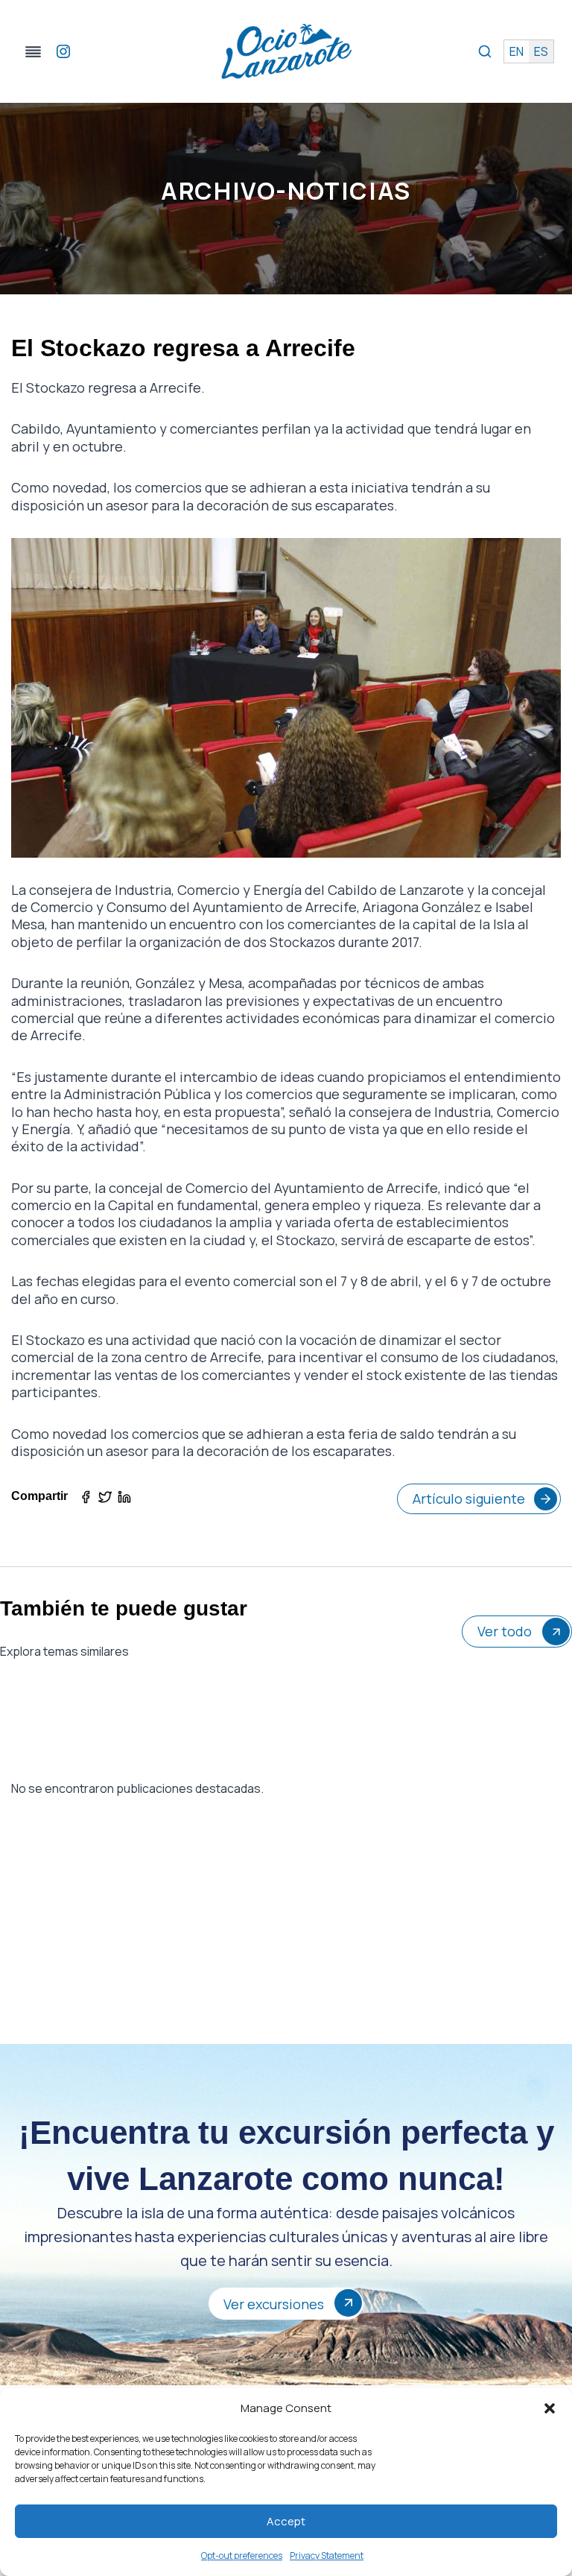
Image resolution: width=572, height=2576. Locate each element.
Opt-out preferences (242, 2556)
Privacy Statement (327, 2556)
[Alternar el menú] (33, 52)
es (541, 51)
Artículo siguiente (469, 1499)
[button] (550, 2408)
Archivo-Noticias (286, 191)
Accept (286, 2521)
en (517, 51)
